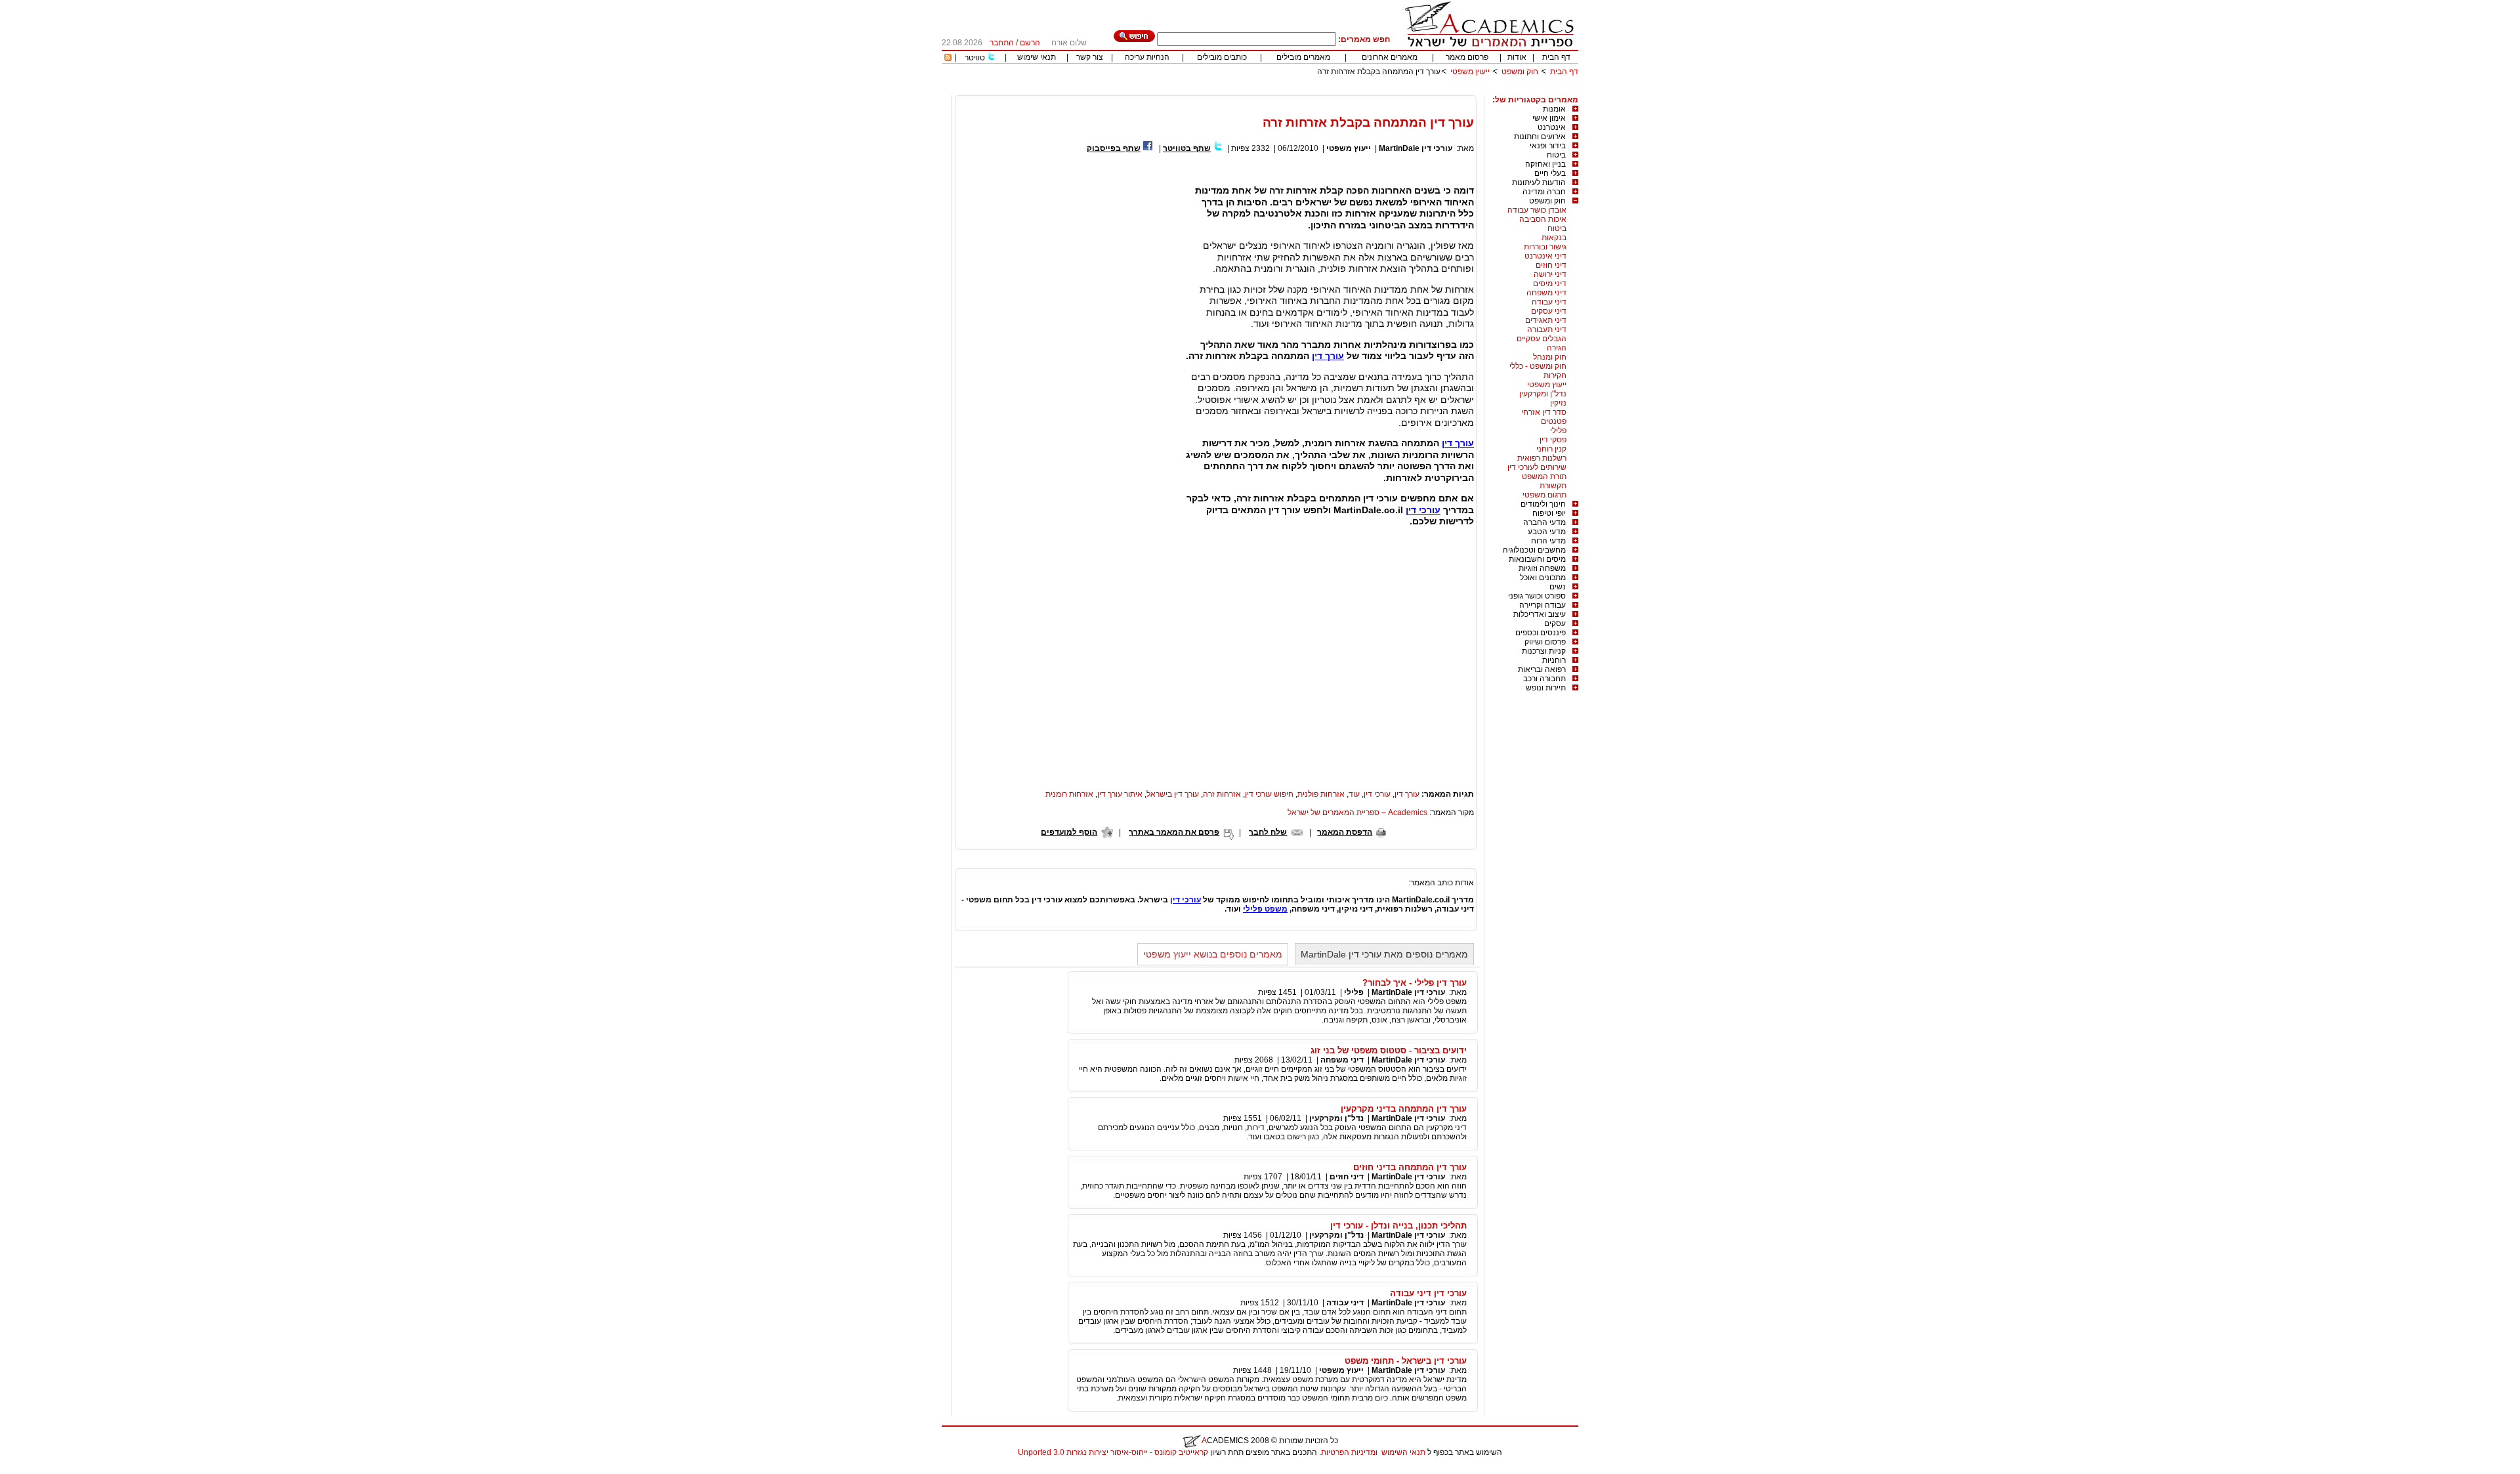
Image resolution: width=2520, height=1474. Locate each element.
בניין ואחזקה (1545, 164)
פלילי (1558, 431)
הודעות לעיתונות (1539, 182)
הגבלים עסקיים (1542, 339)
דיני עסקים (1549, 311)
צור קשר (1090, 57)
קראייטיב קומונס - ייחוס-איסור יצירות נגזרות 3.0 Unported (1113, 1452)
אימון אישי (1549, 118)
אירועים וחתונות (1540, 137)
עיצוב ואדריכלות (1540, 614)
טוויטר (975, 58)
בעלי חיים (1550, 173)
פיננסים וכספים (1541, 633)
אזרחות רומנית (1069, 794)
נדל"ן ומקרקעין (1543, 394)
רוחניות (1554, 660)
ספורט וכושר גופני (1537, 596)
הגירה (1557, 348)
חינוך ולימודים (1543, 504)
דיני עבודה (1549, 302)
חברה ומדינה (1544, 192)
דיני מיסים (1550, 284)
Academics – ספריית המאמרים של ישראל (1357, 812)
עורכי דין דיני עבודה (1428, 1293)
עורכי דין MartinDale (1416, 148)
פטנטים (1554, 421)
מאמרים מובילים (1303, 57)
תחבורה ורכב (1544, 679)
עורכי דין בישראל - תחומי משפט (1406, 1361)
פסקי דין (1553, 440)
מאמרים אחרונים (1390, 57)
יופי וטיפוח (1549, 513)
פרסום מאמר (1467, 57)
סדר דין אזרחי (1544, 412)
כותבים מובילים (1222, 57)
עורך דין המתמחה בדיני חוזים (1410, 1167)
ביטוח (1556, 155)
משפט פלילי (1265, 909)
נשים (1558, 587)
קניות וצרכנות (1544, 651)
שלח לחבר (1268, 832)
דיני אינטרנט (1545, 256)
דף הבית (1556, 57)
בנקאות (1554, 238)
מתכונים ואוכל (1543, 578)
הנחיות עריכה (1147, 57)
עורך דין (1328, 356)
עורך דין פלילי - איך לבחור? (1415, 983)
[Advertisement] (1339, 90)
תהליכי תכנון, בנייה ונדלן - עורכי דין (1398, 1226)
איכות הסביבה (1543, 219)
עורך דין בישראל (1173, 794)
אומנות (1554, 109)
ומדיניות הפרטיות (1349, 1452)
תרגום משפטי (1544, 495)
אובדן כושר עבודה (1537, 210)
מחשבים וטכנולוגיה (1534, 550)
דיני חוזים (1551, 265)
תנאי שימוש (1037, 57)
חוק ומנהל (1550, 357)
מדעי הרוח (1548, 541)
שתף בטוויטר (1187, 148)
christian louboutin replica (51, 1469)
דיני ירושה (1550, 274)
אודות (1517, 57)
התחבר (1002, 43)
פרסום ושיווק (1545, 642)
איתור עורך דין (1120, 794)
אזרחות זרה (1222, 794)
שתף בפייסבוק (1114, 148)
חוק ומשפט (1520, 72)
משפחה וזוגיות (1542, 568)
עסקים (1555, 623)
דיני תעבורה (1547, 329)
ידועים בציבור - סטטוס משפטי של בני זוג (1389, 1050)
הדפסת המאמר (1345, 832)
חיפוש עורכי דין (1269, 794)
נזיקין (1558, 403)
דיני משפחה (1546, 293)
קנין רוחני (1551, 449)
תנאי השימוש (1403, 1452)
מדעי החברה (1544, 522)
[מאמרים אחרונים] (948, 58)
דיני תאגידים (1546, 320)
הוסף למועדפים (1069, 832)
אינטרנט (1552, 127)
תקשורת (1553, 486)
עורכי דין (1423, 510)
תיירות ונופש (1546, 688)
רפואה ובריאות (1542, 669)
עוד (1354, 794)
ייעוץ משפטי (1470, 72)
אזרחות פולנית (1321, 794)
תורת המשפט (1544, 476)
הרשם (1030, 43)
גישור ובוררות (1545, 247)
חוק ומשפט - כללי (1538, 366)
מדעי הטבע (1547, 532)
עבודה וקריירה (1543, 605)
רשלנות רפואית (1542, 458)
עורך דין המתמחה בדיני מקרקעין (1404, 1109)
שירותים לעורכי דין (1537, 467)
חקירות (1555, 375)
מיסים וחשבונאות (1537, 559)
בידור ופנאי (1548, 146)
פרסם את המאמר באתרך (1174, 832)
